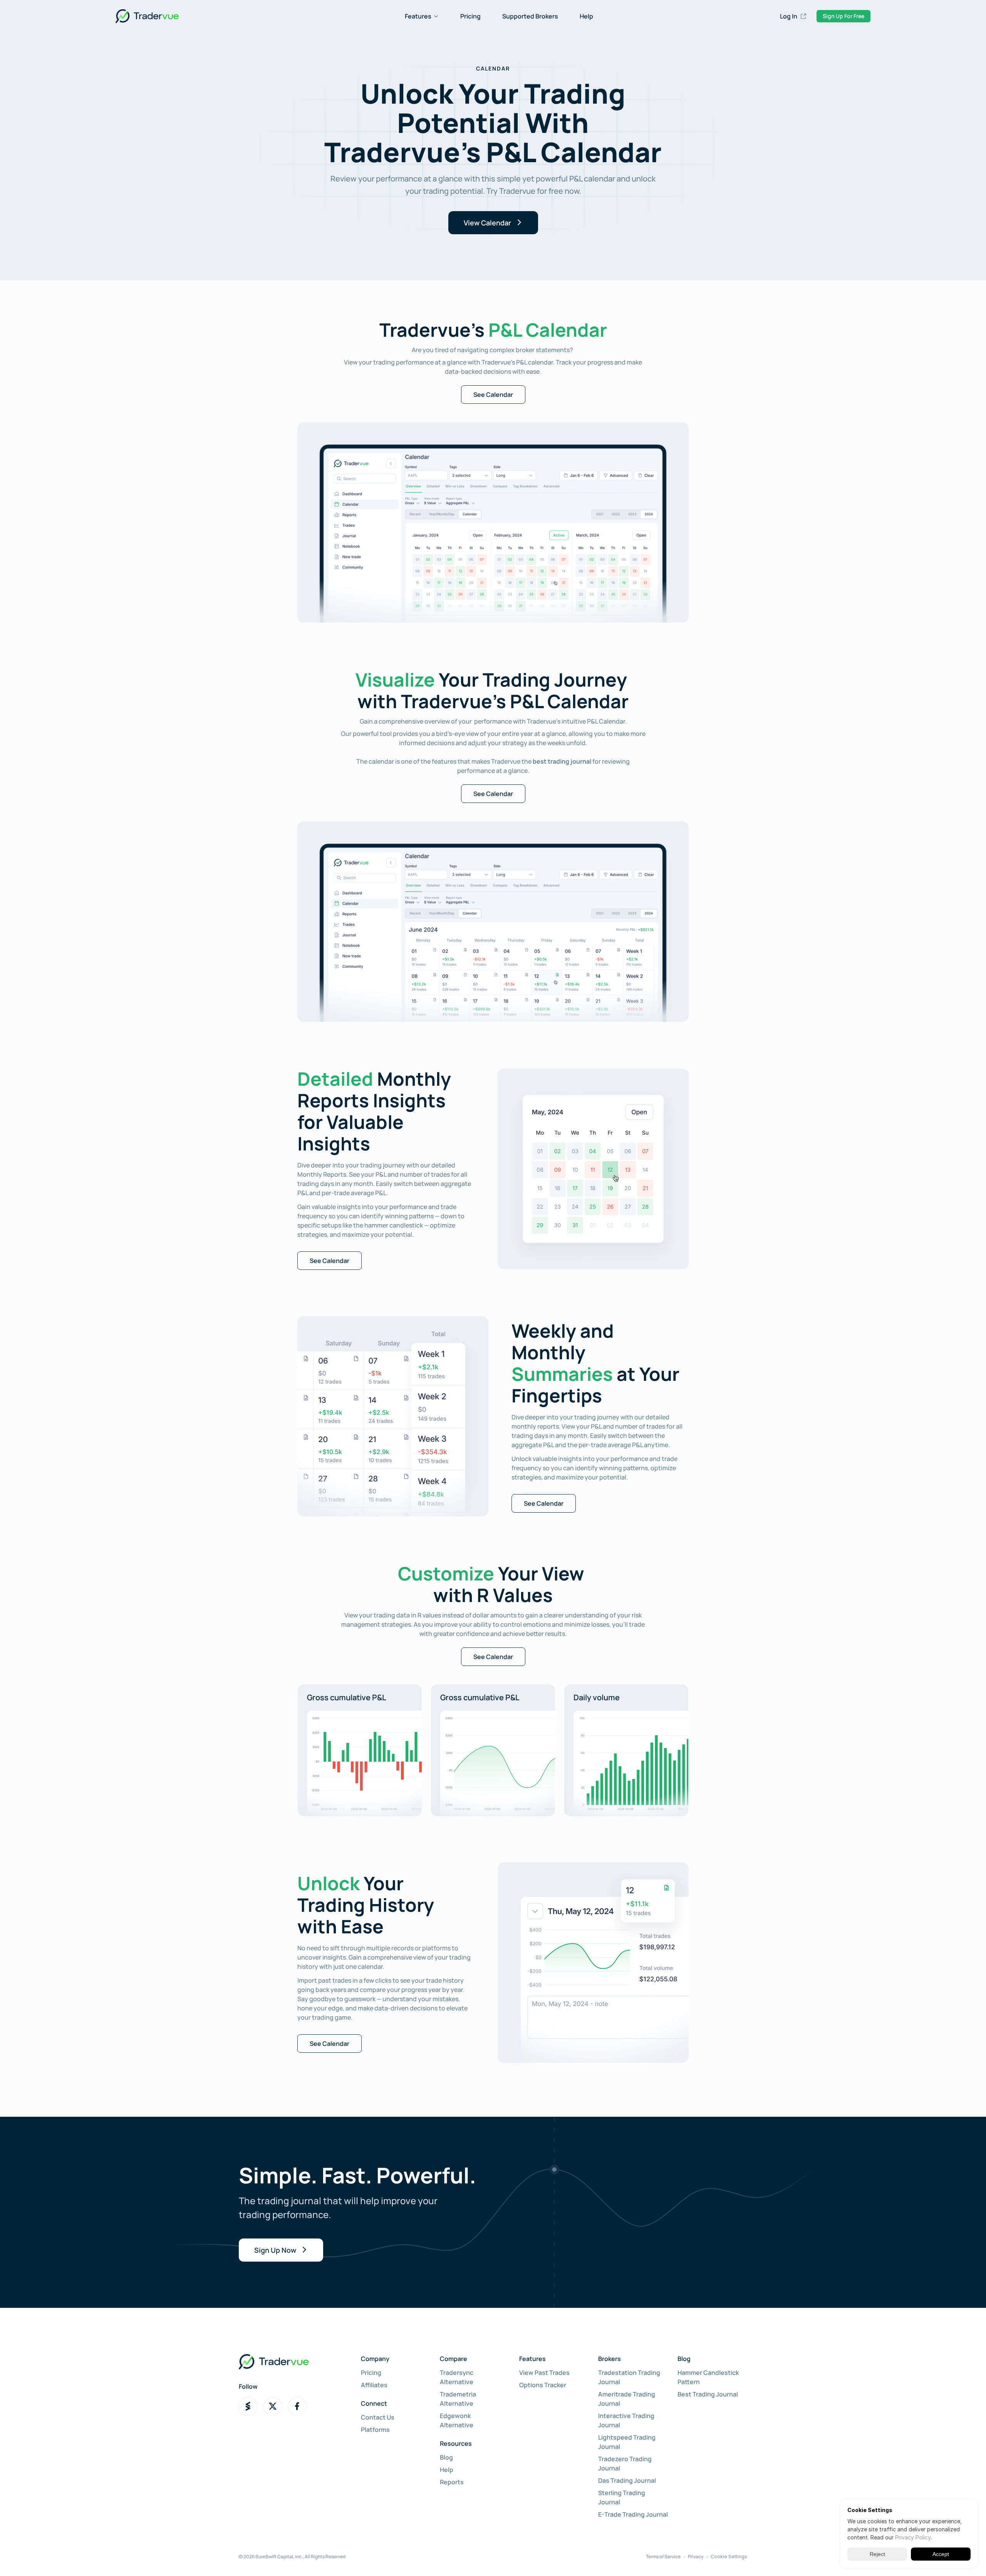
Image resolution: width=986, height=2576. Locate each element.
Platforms (375, 2430)
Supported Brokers (530, 16)
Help (586, 16)
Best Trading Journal (708, 2394)
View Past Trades (544, 2373)
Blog (446, 2457)
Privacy (696, 2557)
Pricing (470, 16)
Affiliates (374, 2385)
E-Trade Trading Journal (633, 2514)
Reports (452, 2482)
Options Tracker (543, 2385)
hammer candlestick (394, 1225)
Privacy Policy (913, 2537)
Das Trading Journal (627, 2480)
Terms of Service (663, 2557)
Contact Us (378, 2417)
